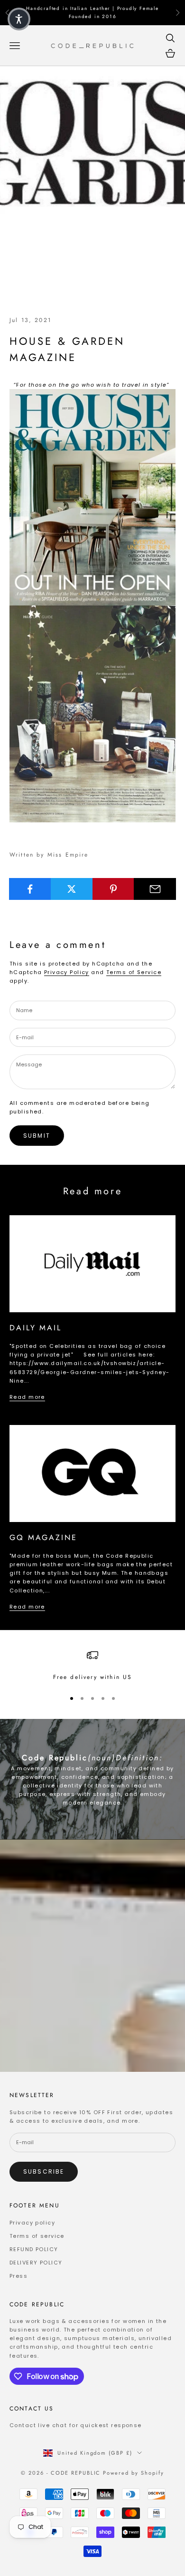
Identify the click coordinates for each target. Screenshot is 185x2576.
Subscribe (44, 2171)
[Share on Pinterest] (114, 889)
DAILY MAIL (36, 1328)
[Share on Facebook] (30, 889)
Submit (37, 1136)
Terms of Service (134, 972)
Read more (27, 1397)
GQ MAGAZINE (43, 1537)
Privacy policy (32, 2223)
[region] (92, 1666)
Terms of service (37, 2236)
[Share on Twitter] (72, 889)
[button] (19, 19)
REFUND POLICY (34, 2249)
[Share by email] (155, 889)
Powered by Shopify (134, 2473)
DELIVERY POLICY (36, 2263)
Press (18, 2276)
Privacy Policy (67, 972)
